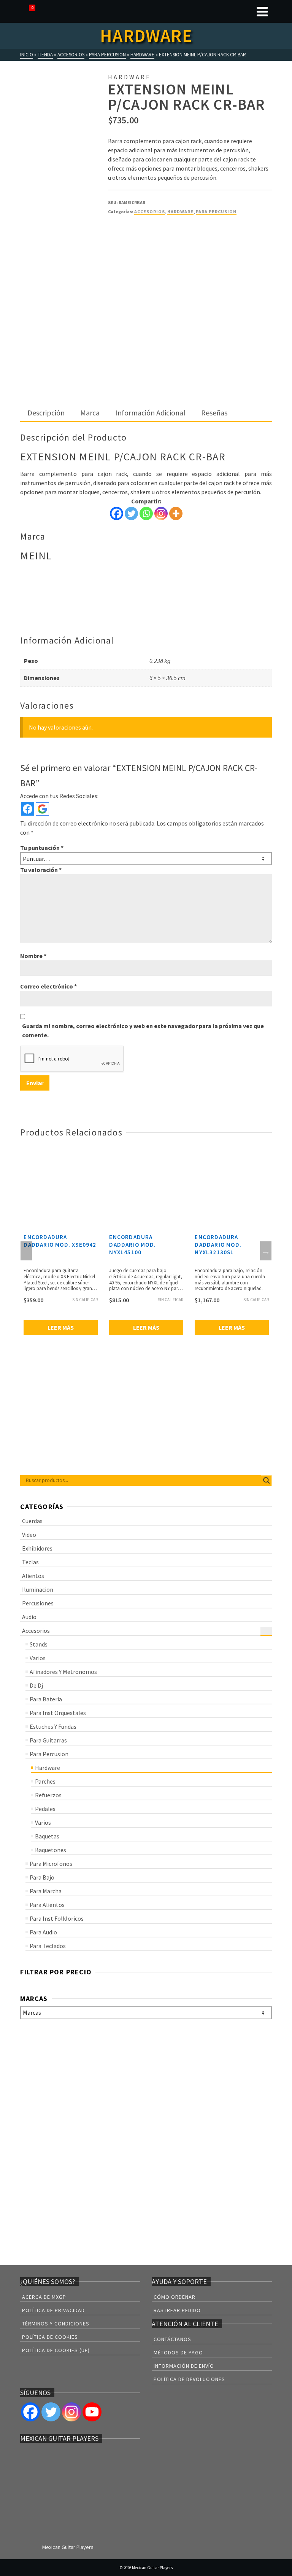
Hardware (180, 212)
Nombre (33, 956)
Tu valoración (41, 870)
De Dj (36, 1685)
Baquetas (47, 1836)
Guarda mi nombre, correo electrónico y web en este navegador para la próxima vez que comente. (143, 1030)
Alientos (33, 1576)
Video (29, 1535)
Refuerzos (48, 1795)
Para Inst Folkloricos (57, 1918)
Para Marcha (46, 1891)
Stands (39, 1644)
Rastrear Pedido (177, 2310)
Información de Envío (184, 2366)
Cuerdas (32, 1521)
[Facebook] (117, 513)
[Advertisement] (146, 348)
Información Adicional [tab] (150, 413)
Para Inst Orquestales (58, 1713)
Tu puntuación (42, 848)
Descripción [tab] (46, 413)
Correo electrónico (48, 986)
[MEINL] (136, 251)
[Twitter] (131, 513)
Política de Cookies (50, 2337)
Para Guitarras (48, 1740)
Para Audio (43, 1932)
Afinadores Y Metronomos (63, 1672)
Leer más (61, 1327)
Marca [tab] (90, 413)
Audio (29, 1617)
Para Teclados (48, 1946)
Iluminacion (38, 1589)
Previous (26, 1251)
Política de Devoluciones (189, 2379)
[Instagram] (161, 513)
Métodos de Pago (178, 2352)
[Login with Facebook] (28, 809)
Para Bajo (42, 1877)
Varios (38, 1658)
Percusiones (38, 1603)
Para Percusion (216, 212)
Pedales (45, 1809)
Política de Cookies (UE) (56, 2350)
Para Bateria (46, 1699)
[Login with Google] (42, 809)
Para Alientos (47, 1905)
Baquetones (51, 1850)
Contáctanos (172, 2339)
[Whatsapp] (146, 513)
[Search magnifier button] (267, 1480)
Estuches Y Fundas (53, 1726)
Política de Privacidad (53, 2310)
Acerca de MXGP (44, 2297)
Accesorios (150, 212)
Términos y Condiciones (56, 2324)
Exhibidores (37, 1548)
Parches (45, 1781)
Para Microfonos (51, 1864)
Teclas (30, 1562)
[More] (176, 513)
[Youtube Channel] (92, 2412)
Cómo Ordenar (175, 2297)
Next (266, 1251)
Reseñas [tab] (214, 413)
